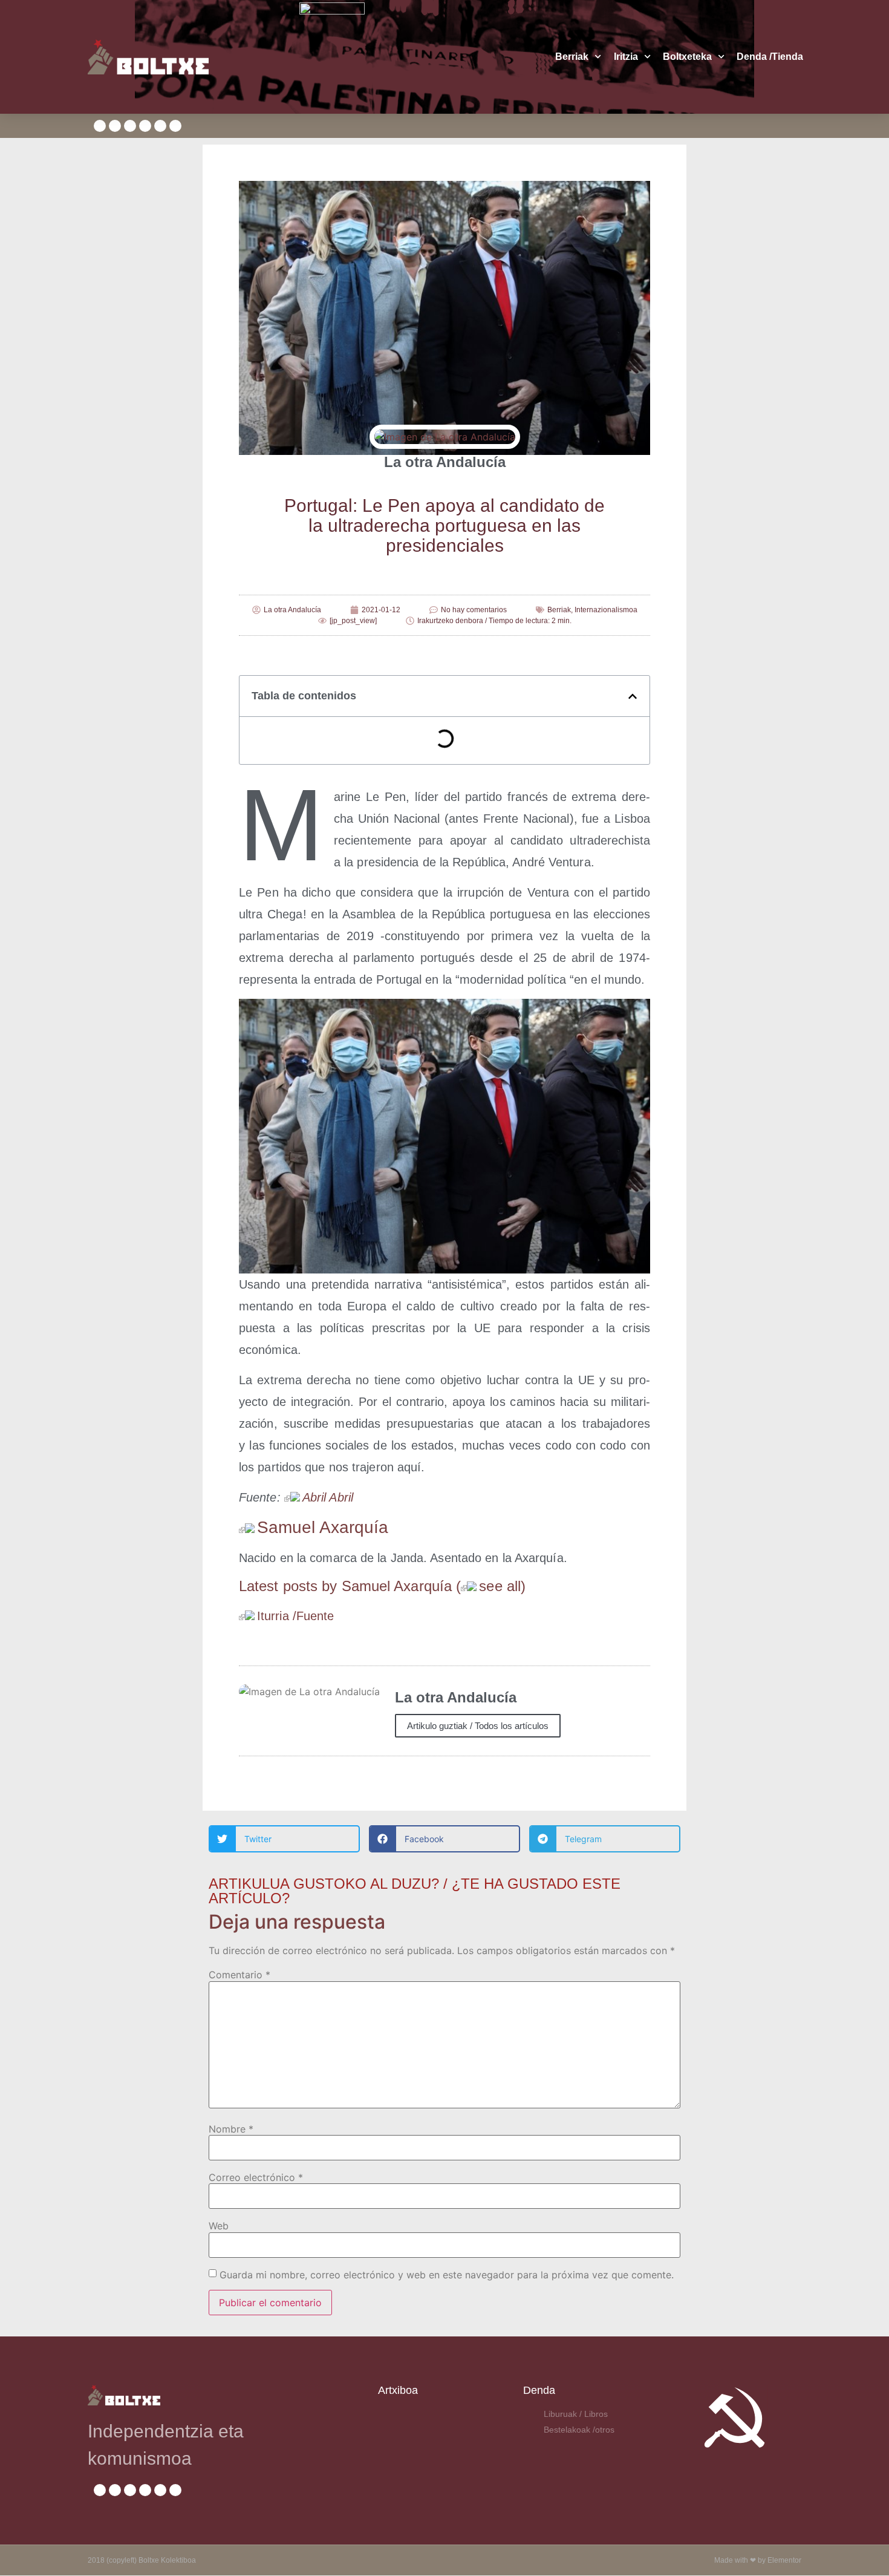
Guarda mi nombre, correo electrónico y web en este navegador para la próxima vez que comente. (447, 2275)
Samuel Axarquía (323, 1527)
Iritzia (626, 57)
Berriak (572, 57)
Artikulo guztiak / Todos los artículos (478, 1726)
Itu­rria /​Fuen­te (296, 1616)
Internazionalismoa (606, 610)
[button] (633, 696)
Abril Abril (328, 1497)
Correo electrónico (256, 2177)
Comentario (239, 1975)
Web (219, 2226)
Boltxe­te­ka (687, 57)
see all (500, 1586)
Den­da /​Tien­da (770, 57)
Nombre (231, 2129)
